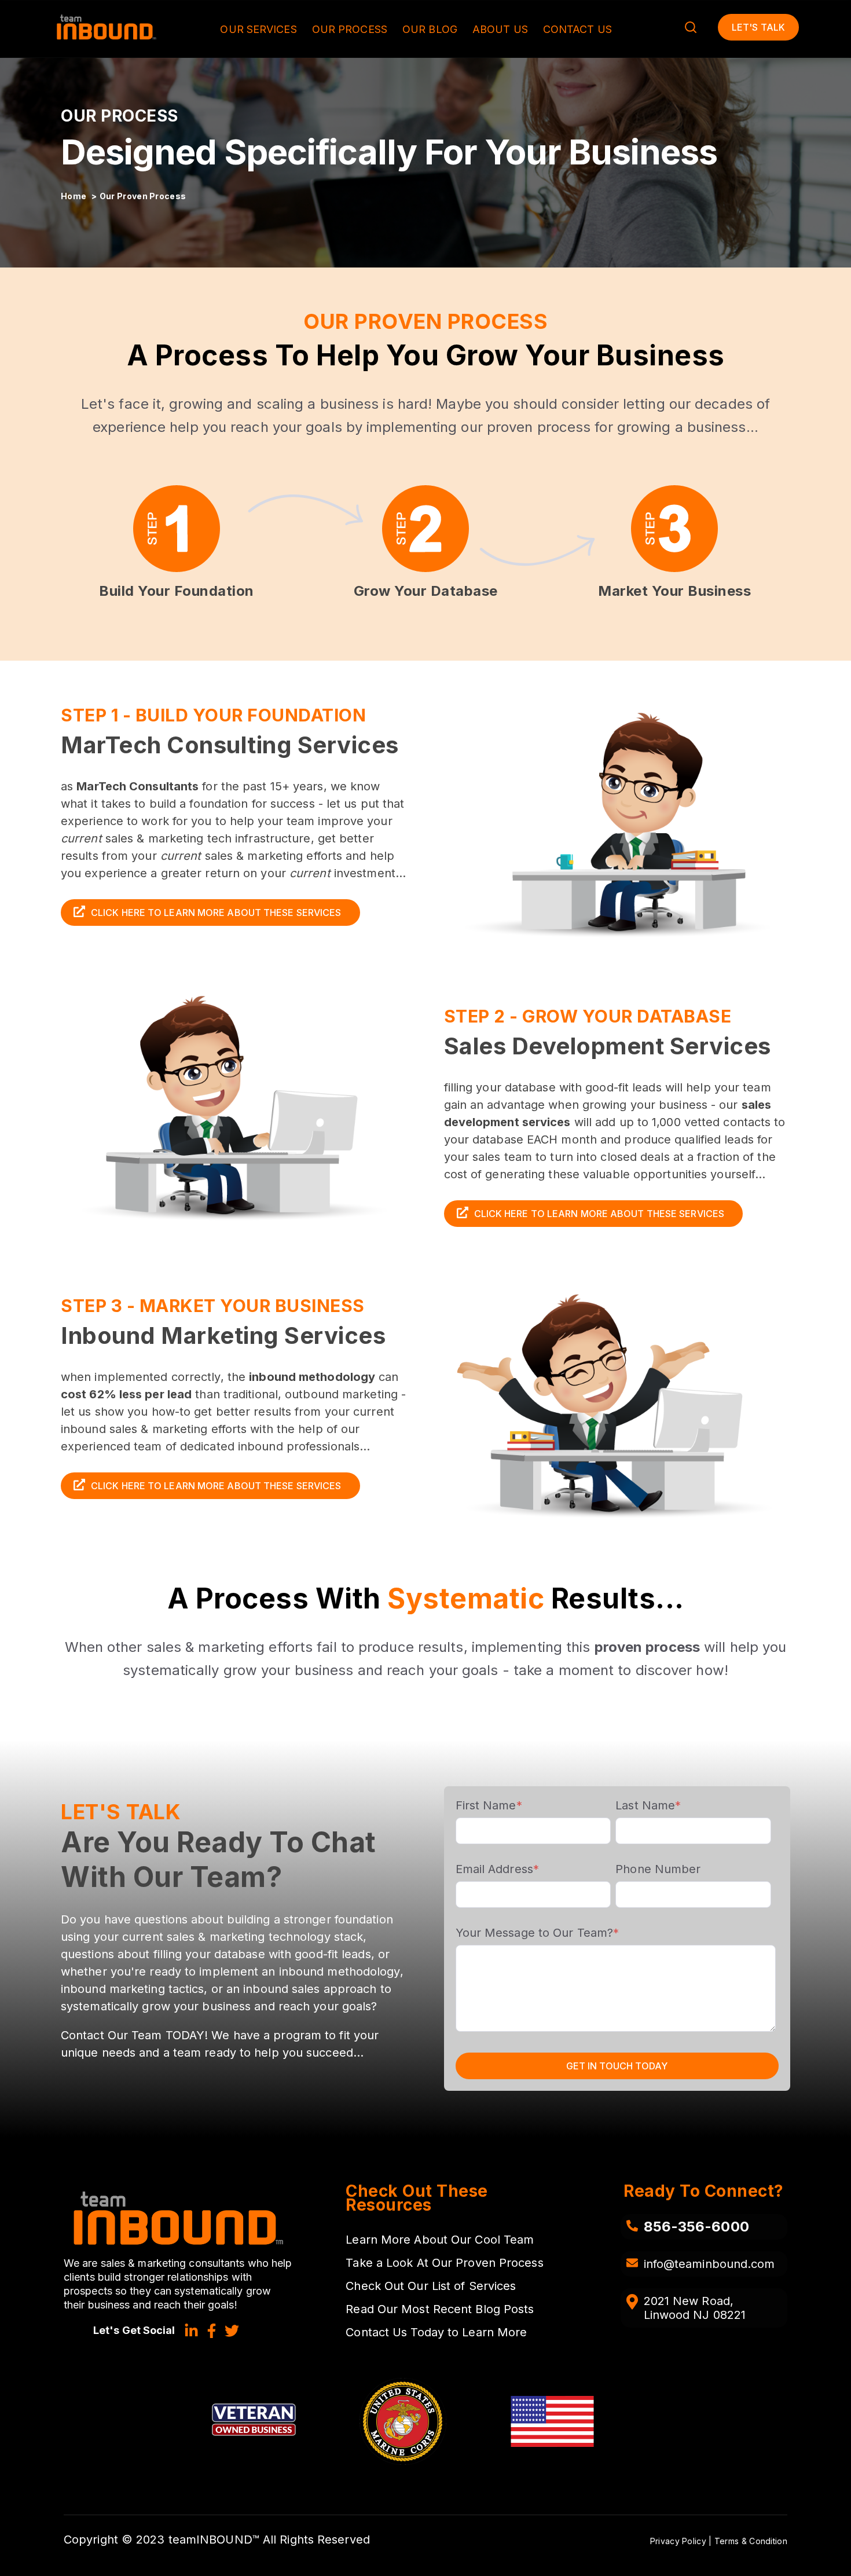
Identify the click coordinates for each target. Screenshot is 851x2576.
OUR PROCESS (350, 29)
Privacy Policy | (682, 2541)
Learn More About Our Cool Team (440, 2240)
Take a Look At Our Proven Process (444, 2263)
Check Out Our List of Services (431, 2286)
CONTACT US (577, 29)
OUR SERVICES (258, 29)
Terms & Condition (751, 2541)
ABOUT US (500, 29)
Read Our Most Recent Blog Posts (440, 2309)
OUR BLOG (430, 29)
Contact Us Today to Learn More (436, 2332)
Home (75, 196)
